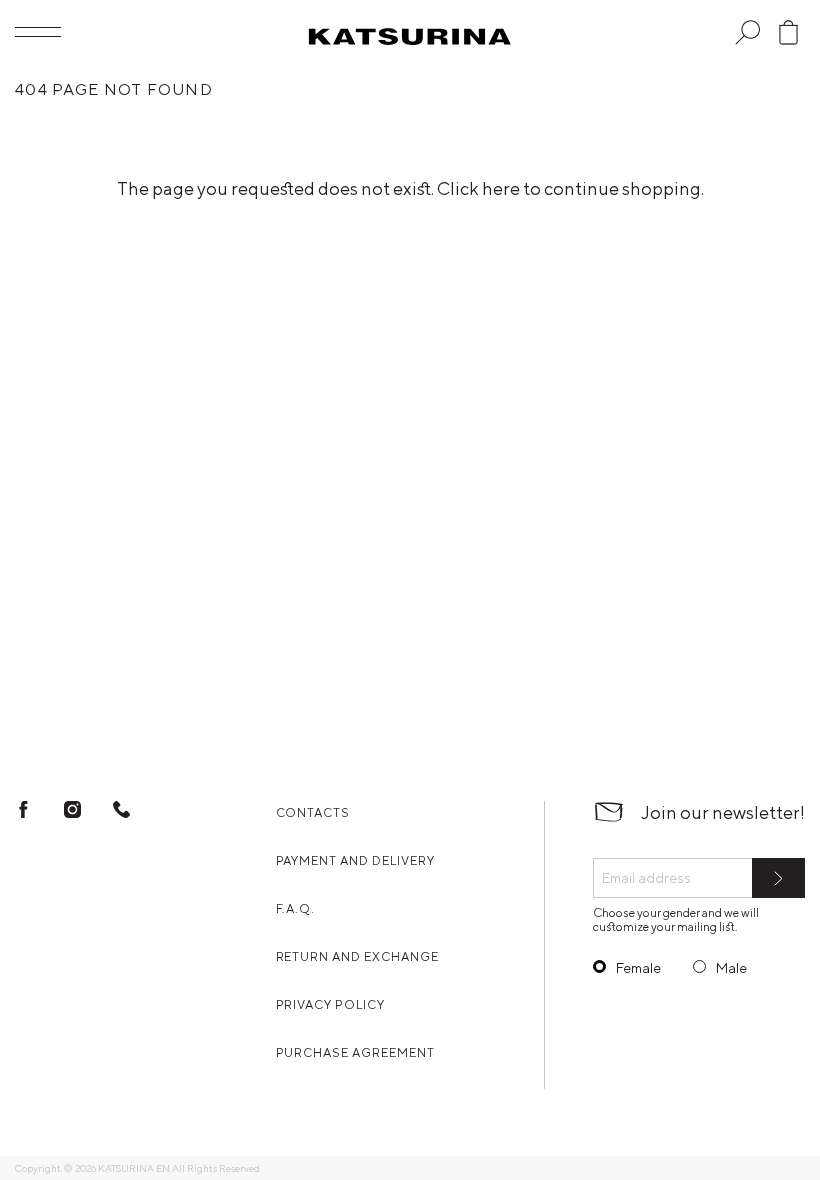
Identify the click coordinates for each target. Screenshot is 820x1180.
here (501, 188)
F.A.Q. (296, 908)
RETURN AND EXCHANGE (357, 956)
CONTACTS (313, 812)
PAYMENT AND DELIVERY (355, 860)
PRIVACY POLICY (330, 1004)
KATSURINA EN (134, 1168)
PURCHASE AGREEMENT (355, 1052)
